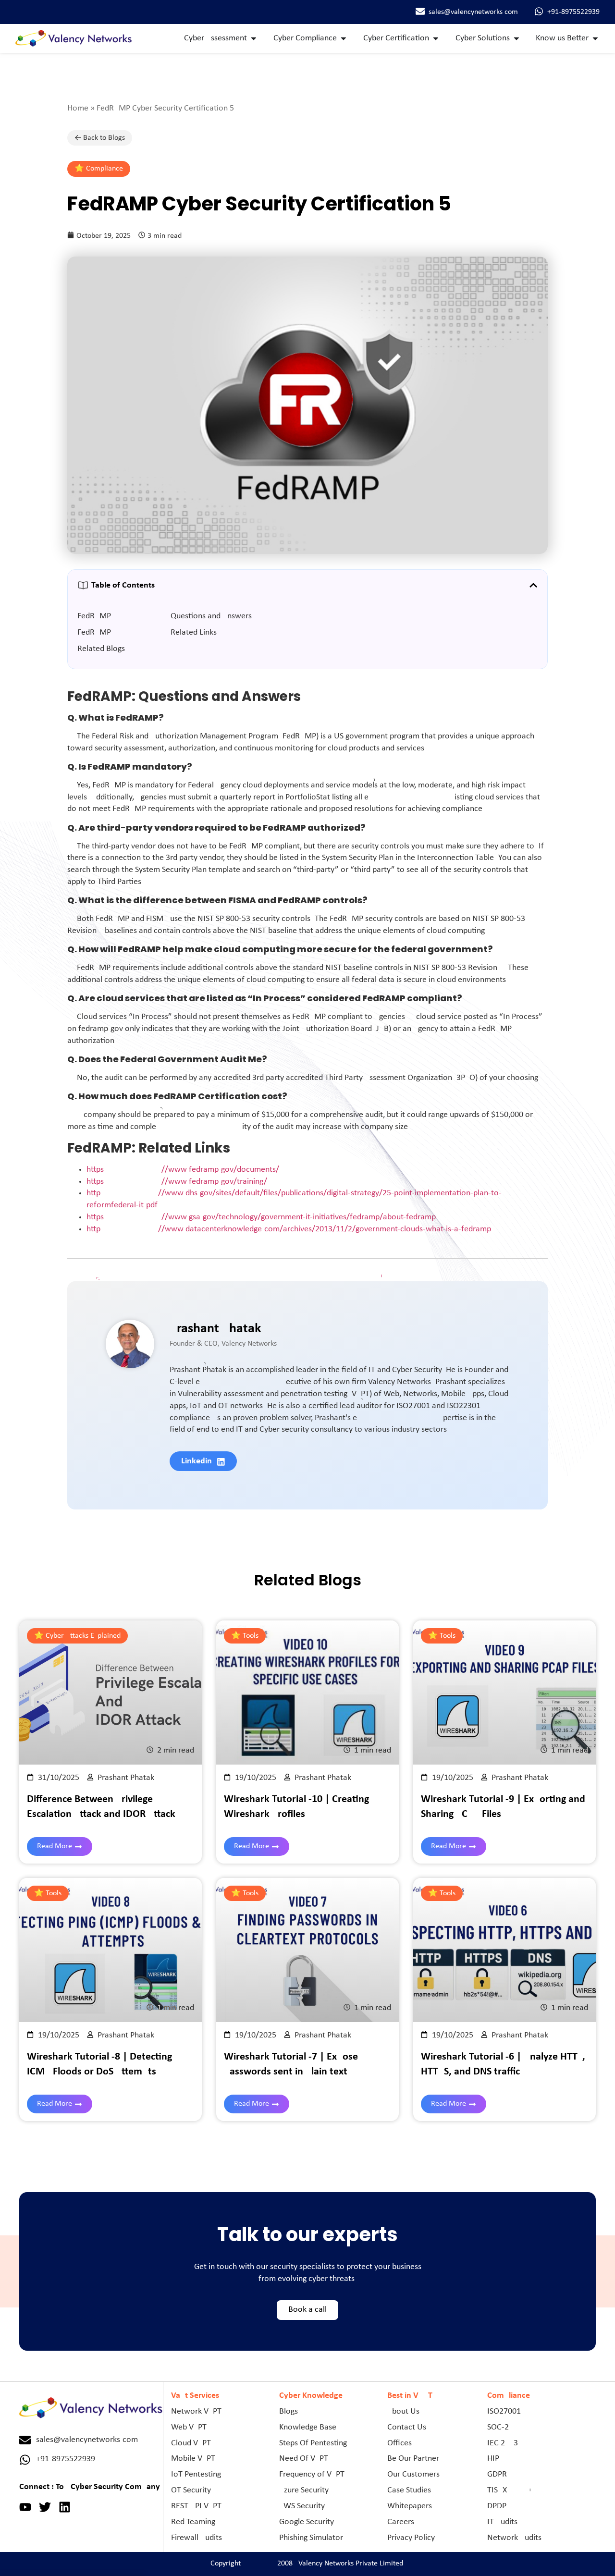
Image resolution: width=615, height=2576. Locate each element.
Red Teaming (193, 2522)
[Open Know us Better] (595, 39)
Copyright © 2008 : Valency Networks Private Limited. (308, 2564)
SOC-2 (498, 2427)
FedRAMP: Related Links (147, 632)
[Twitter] (45, 2507)
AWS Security (302, 2506)
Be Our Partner (413, 2459)
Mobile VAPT (193, 2459)
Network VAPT (196, 2411)
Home (78, 108)
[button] (533, 585)
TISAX (497, 2490)
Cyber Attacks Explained (83, 1636)
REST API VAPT (196, 2506)
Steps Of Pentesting (313, 2443)
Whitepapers (410, 2506)
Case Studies (409, 2490)
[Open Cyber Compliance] (344, 39)
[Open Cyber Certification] (436, 39)
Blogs (289, 2411)
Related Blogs (101, 649)
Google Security (307, 2522)
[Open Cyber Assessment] (254, 39)
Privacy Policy (411, 2538)
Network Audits (514, 2538)
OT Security (191, 2490)
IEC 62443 (503, 2443)
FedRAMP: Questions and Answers (165, 616)
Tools (251, 1636)
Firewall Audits (197, 2538)
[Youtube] (25, 2507)
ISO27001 (504, 2411)
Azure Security (304, 2490)
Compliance (105, 169)
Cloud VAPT (191, 2443)
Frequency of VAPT (312, 2474)
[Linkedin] (65, 2507)
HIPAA (498, 2459)
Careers (401, 2522)
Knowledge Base (308, 2427)
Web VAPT (189, 2427)
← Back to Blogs (100, 138)
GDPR (497, 2474)
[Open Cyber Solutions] (517, 39)
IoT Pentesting (196, 2474)
